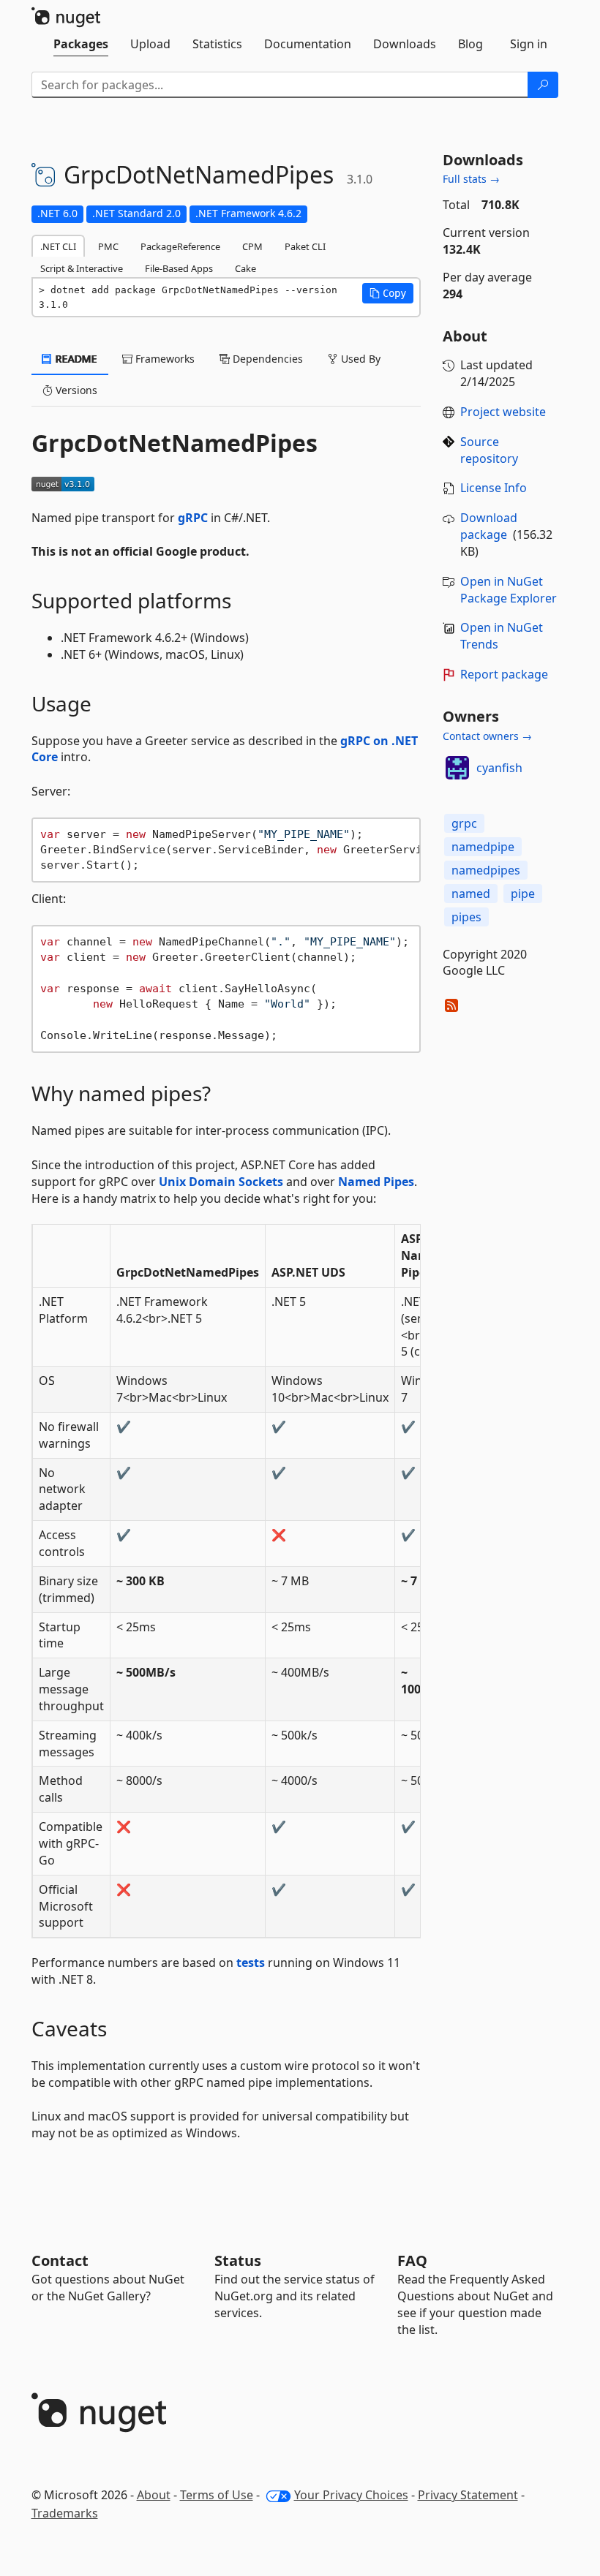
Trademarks (65, 2513)
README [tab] (75, 359)
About (154, 2495)
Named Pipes (376, 1182)
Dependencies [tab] (266, 359)
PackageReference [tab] (180, 246)
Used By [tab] (359, 359)
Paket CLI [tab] (305, 246)
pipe (523, 894)
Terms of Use (217, 2495)
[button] (388, 293)
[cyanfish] (457, 768)
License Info (494, 488)
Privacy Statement (468, 2495)
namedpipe (483, 847)
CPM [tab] (252, 246)
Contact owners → (487, 736)
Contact (60, 2260)
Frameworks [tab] (164, 359)
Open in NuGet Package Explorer (509, 590)
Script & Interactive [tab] (82, 268)
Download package (489, 526)
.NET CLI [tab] (58, 246)
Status (238, 2260)
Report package (504, 674)
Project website (503, 412)
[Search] (543, 85)
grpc (464, 823)
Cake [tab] (245, 268)
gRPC (193, 518)
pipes (466, 917)
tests (251, 1963)
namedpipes (486, 870)
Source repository (489, 450)
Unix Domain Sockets (221, 1182)
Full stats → (471, 179)
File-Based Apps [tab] (179, 268)
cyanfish (499, 768)
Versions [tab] (75, 390)
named (471, 894)
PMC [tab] (108, 246)
